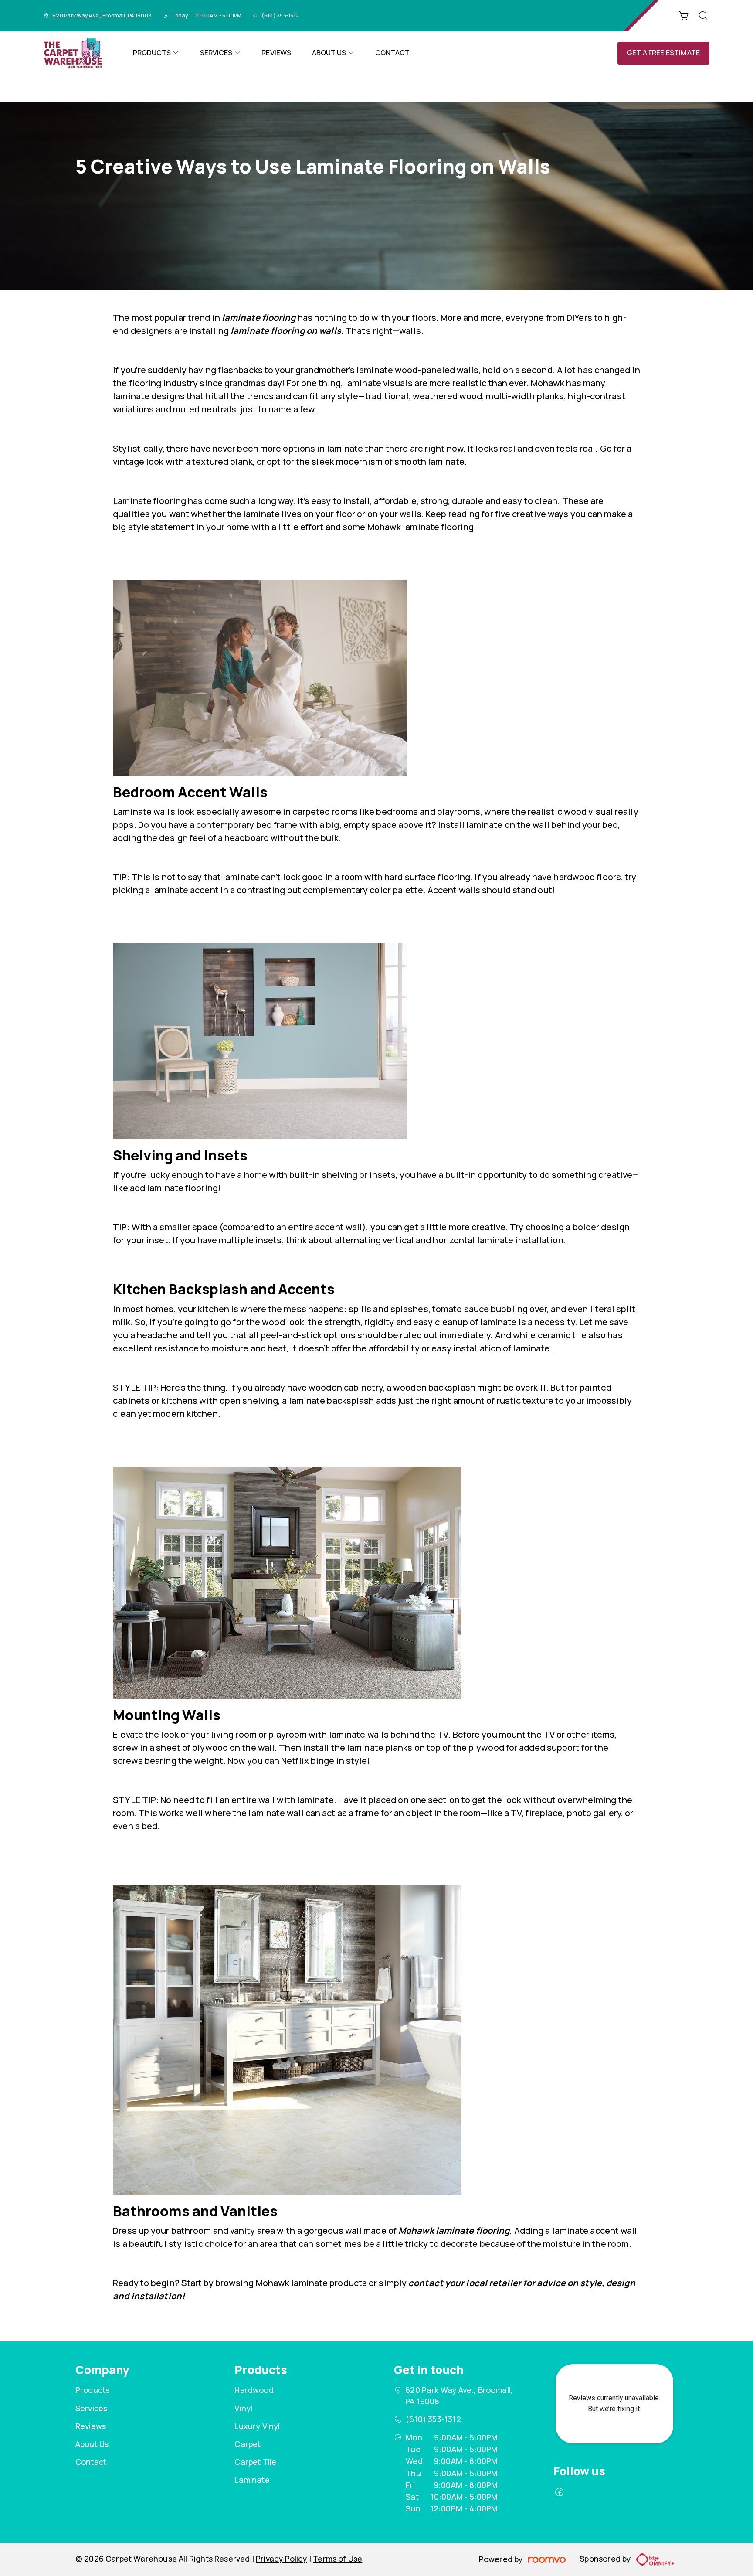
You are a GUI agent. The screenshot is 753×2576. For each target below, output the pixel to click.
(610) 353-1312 (280, 15)
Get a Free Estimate (663, 53)
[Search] (703, 16)
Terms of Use (337, 2559)
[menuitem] (156, 53)
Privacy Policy (282, 2559)
